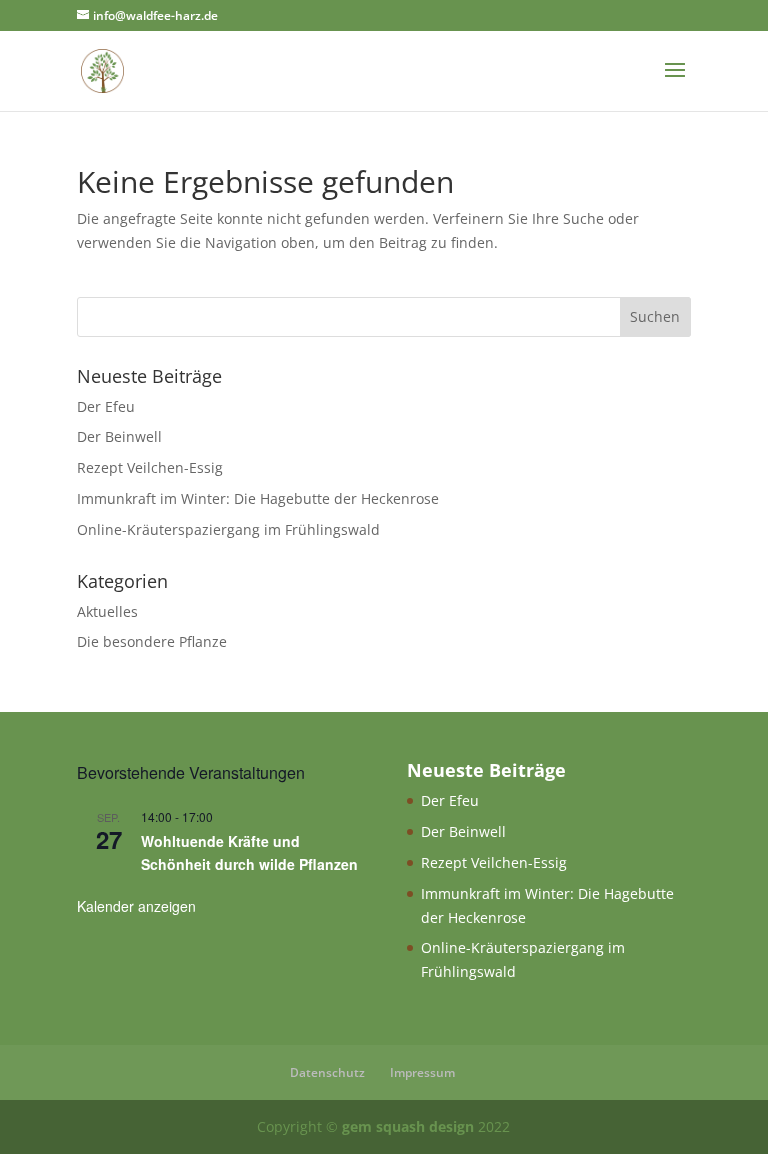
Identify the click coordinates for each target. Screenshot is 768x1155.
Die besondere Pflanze (152, 641)
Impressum (422, 1072)
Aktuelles (107, 611)
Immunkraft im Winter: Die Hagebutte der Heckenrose (258, 498)
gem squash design (408, 1126)
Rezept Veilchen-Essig (150, 467)
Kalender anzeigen (136, 906)
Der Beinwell (119, 436)
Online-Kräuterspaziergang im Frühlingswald (228, 529)
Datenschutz (327, 1072)
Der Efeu (106, 406)
